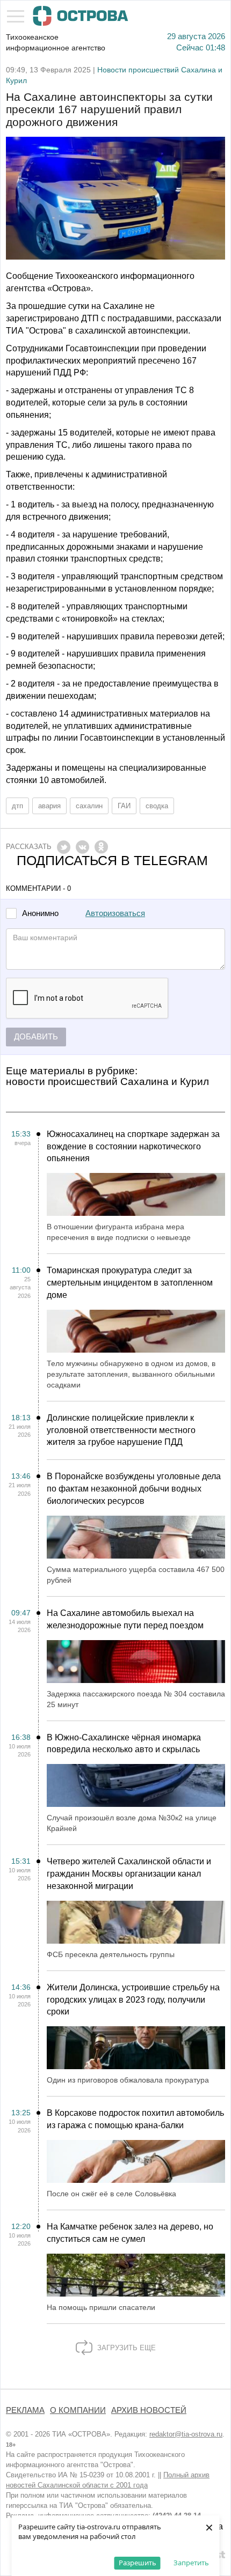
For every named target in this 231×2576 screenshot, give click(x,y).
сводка (157, 806)
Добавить (36, 1037)
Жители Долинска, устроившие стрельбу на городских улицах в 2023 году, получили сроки (133, 2000)
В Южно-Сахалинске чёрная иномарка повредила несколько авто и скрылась (124, 1744)
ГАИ (124, 806)
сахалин (89, 806)
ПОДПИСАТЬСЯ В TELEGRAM (112, 861)
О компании (78, 2410)
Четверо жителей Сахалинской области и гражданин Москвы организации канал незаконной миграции (129, 1874)
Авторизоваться (115, 913)
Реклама (25, 2410)
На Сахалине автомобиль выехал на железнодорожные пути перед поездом (125, 1619)
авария (49, 806)
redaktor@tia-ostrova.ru (186, 2434)
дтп (17, 806)
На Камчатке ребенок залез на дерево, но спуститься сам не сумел (130, 2233)
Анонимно (40, 914)
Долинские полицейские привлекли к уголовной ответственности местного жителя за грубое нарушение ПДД (121, 1430)
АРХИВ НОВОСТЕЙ (149, 2410)
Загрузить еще (125, 2348)
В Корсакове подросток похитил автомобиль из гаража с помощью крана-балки (135, 2119)
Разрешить (138, 2563)
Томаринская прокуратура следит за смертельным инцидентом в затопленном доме (130, 1283)
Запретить (191, 2563)
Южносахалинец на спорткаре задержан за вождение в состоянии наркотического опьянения (133, 1146)
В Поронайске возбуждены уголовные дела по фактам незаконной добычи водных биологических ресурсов (134, 1489)
